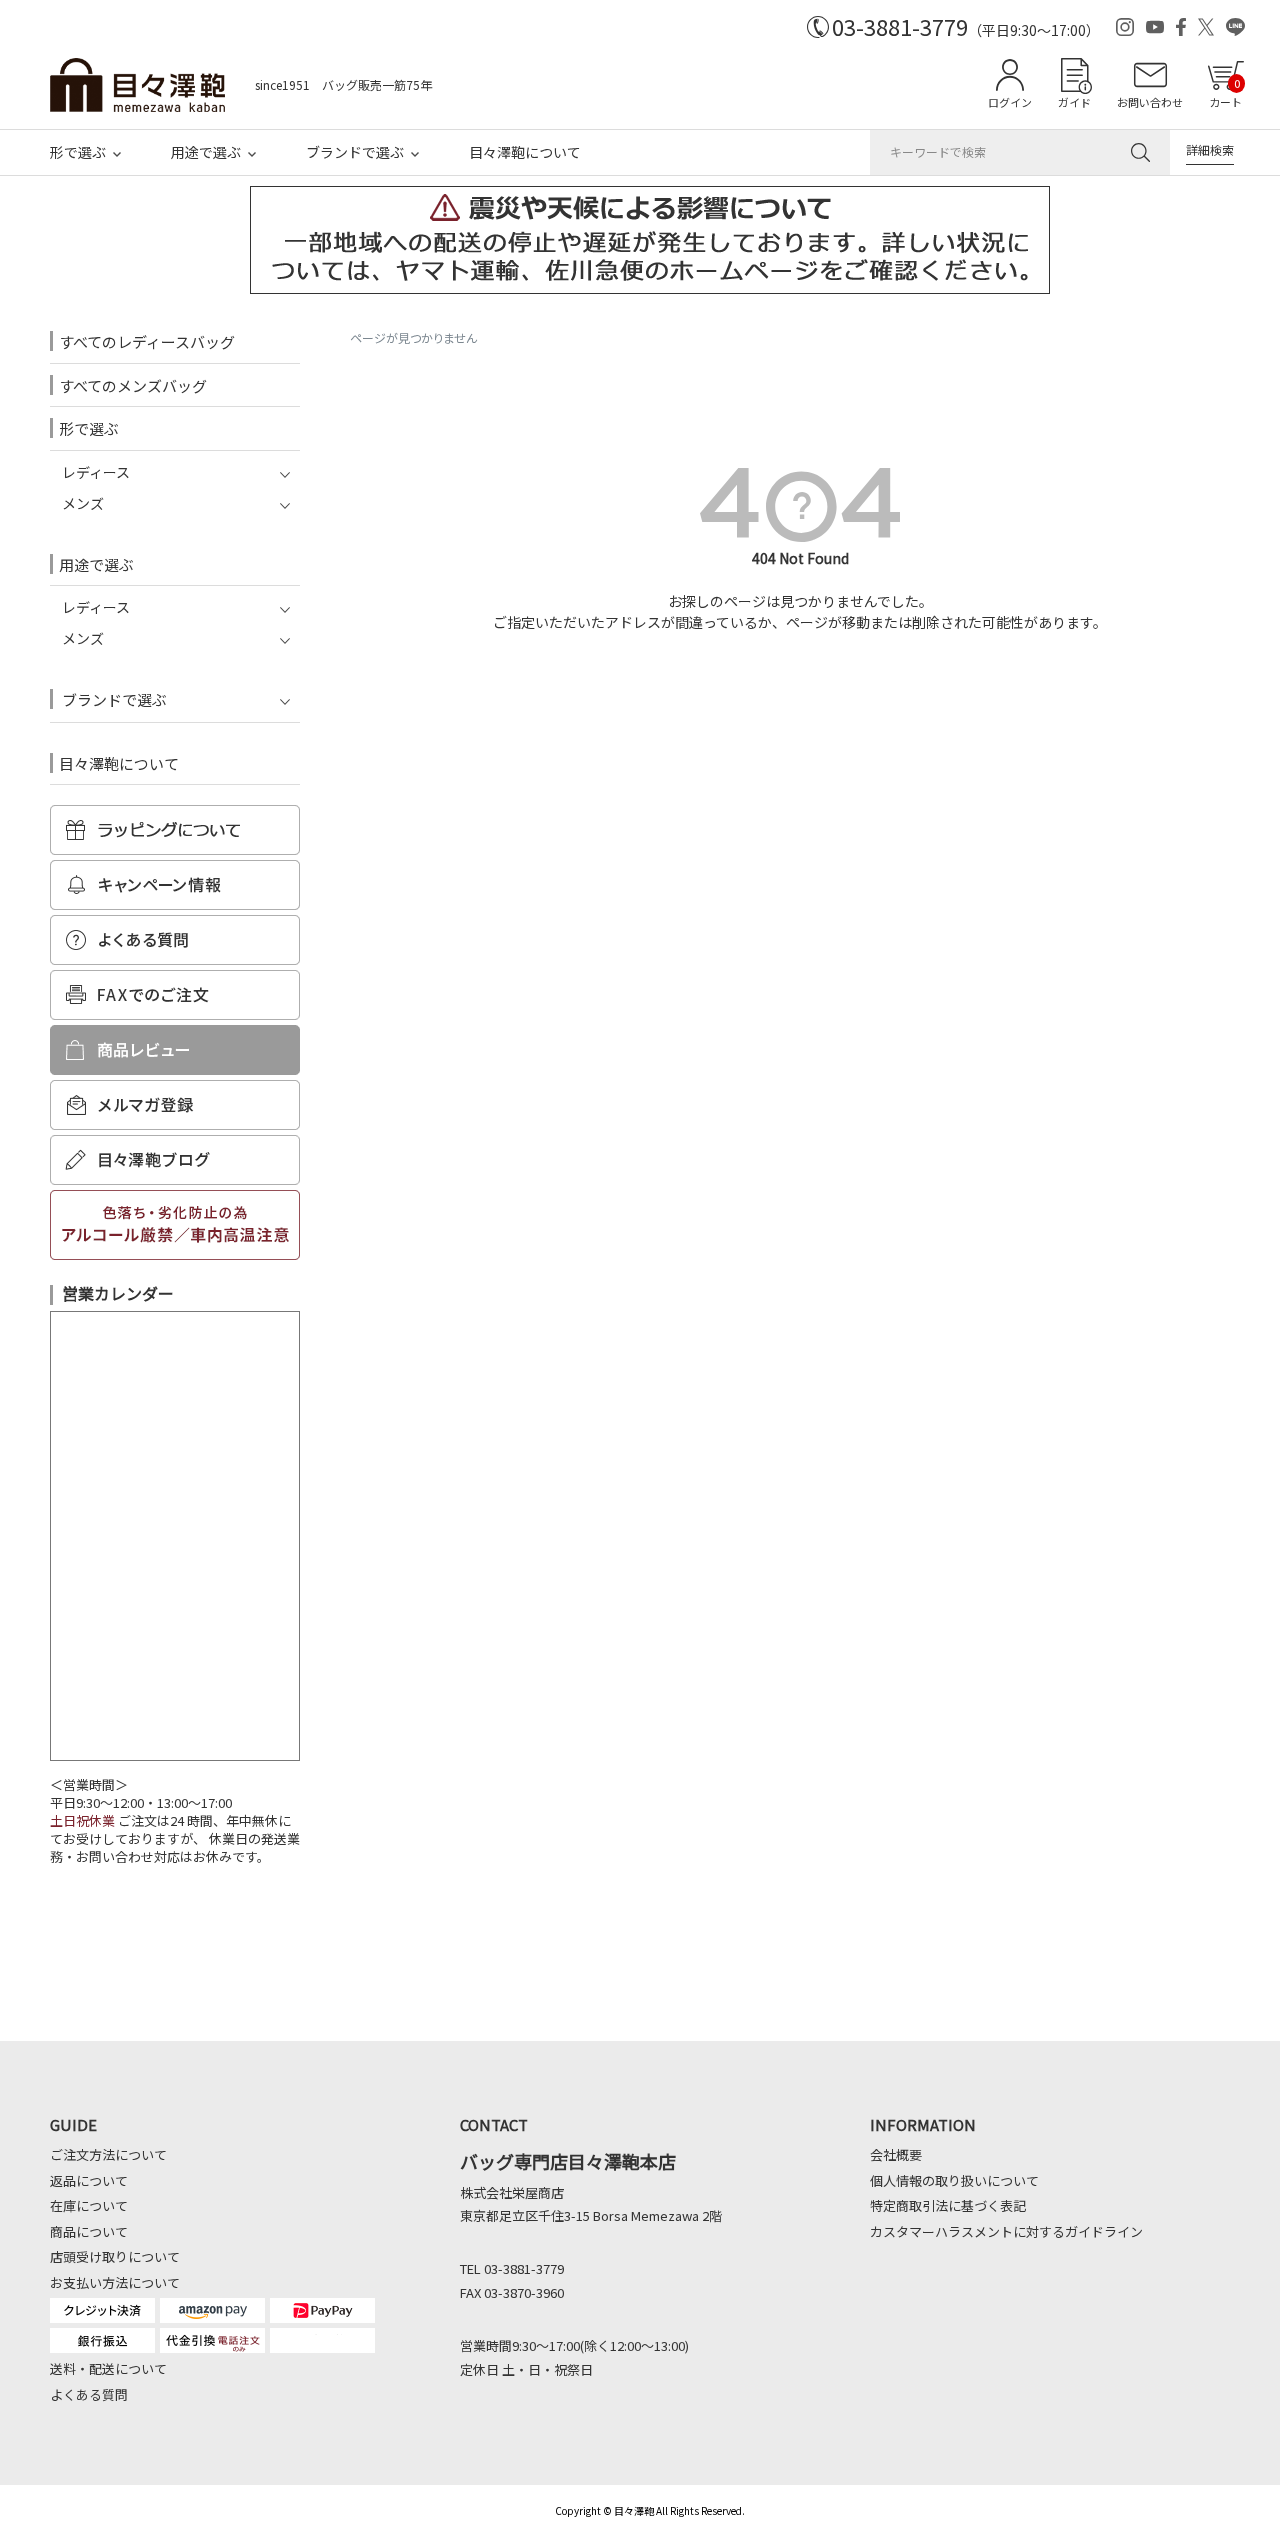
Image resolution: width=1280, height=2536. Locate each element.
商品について (89, 2231)
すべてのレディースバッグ (147, 341)
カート (1225, 92)
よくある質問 (89, 2394)
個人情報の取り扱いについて (954, 2180)
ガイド (1074, 102)
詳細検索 (1210, 149)
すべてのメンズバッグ (133, 385)
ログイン (1010, 102)
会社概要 (896, 2154)
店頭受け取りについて (115, 2256)
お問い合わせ (1150, 102)
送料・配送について (108, 2368)
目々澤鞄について (525, 152)
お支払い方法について (115, 2282)
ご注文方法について (108, 2154)
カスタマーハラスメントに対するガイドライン (1006, 2231)
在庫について (89, 2205)
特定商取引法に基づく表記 (948, 2205)
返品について (89, 2180)
